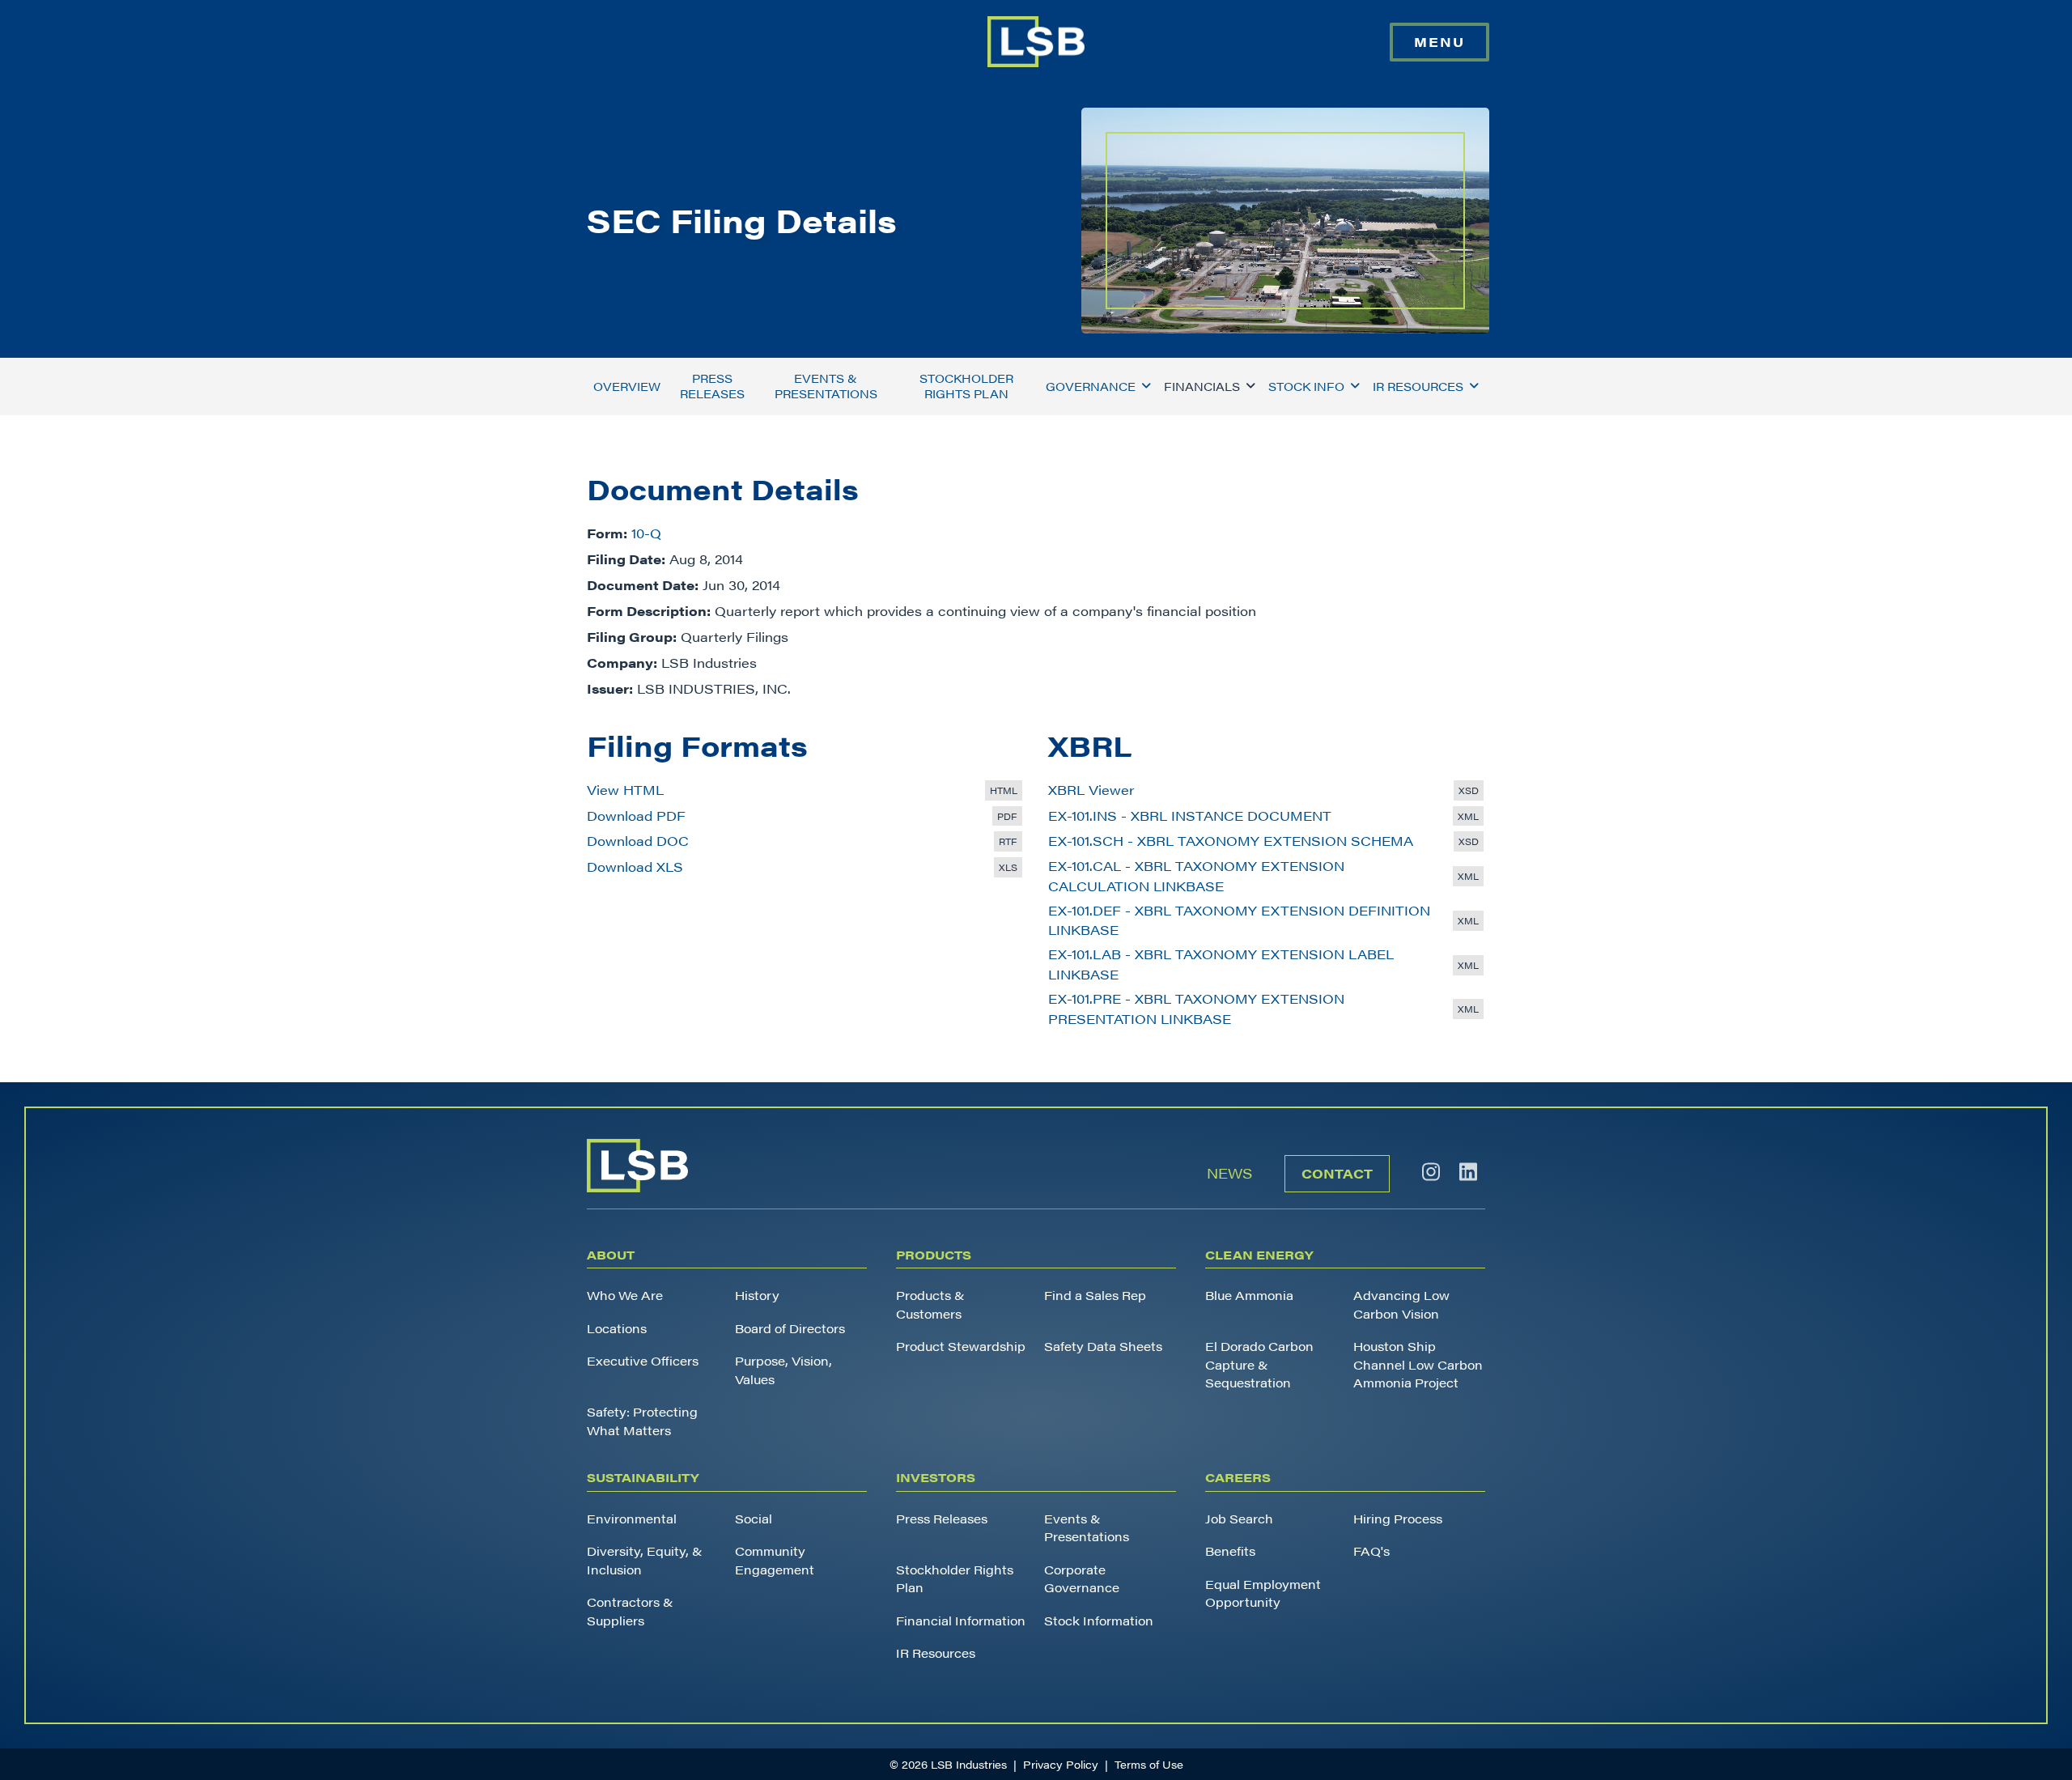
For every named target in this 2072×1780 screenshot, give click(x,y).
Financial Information (961, 1620)
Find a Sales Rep (1095, 1295)
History (757, 1295)
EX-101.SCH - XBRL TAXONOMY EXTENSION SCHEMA (1231, 841)
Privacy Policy (1061, 1764)
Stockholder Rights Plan (966, 386)
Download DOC (638, 841)
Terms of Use (1149, 1764)
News (1229, 1173)
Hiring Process (1398, 1518)
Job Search (1239, 1518)
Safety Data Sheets (1103, 1346)
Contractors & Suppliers (630, 1611)
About (611, 1254)
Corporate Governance (1082, 1578)
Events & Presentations (826, 386)
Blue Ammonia (1249, 1295)
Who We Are (625, 1295)
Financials (1202, 386)
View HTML (625, 790)
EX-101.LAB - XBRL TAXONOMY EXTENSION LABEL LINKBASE (1221, 964)
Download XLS (635, 867)
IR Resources (1418, 386)
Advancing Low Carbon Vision (1401, 1304)
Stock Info (1306, 386)
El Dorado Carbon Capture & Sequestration (1259, 1364)
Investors (936, 1477)
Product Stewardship (961, 1346)
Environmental (632, 1518)
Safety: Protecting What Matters (642, 1421)
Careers (1238, 1477)
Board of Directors (790, 1328)
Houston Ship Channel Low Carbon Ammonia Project (1418, 1364)
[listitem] (1431, 1172)
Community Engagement (775, 1560)
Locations (617, 1328)
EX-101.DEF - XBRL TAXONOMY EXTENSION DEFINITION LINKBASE (1239, 920)
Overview (627, 386)
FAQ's (1371, 1551)
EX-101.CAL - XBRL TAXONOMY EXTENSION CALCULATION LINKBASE (1196, 876)
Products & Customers (930, 1304)
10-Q (646, 533)
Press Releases (712, 386)
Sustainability (643, 1477)
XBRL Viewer (1091, 790)
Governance (1091, 386)
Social (754, 1518)
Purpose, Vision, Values (783, 1370)
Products (934, 1254)
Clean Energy (1259, 1254)
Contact (1337, 1173)
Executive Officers (643, 1360)
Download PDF (636, 816)
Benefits (1230, 1551)
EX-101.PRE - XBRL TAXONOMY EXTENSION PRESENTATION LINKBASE (1196, 1009)
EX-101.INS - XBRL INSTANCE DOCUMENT (1190, 816)
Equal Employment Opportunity (1263, 1593)
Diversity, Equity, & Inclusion (645, 1560)
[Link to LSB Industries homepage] (1036, 42)
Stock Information (1099, 1620)
